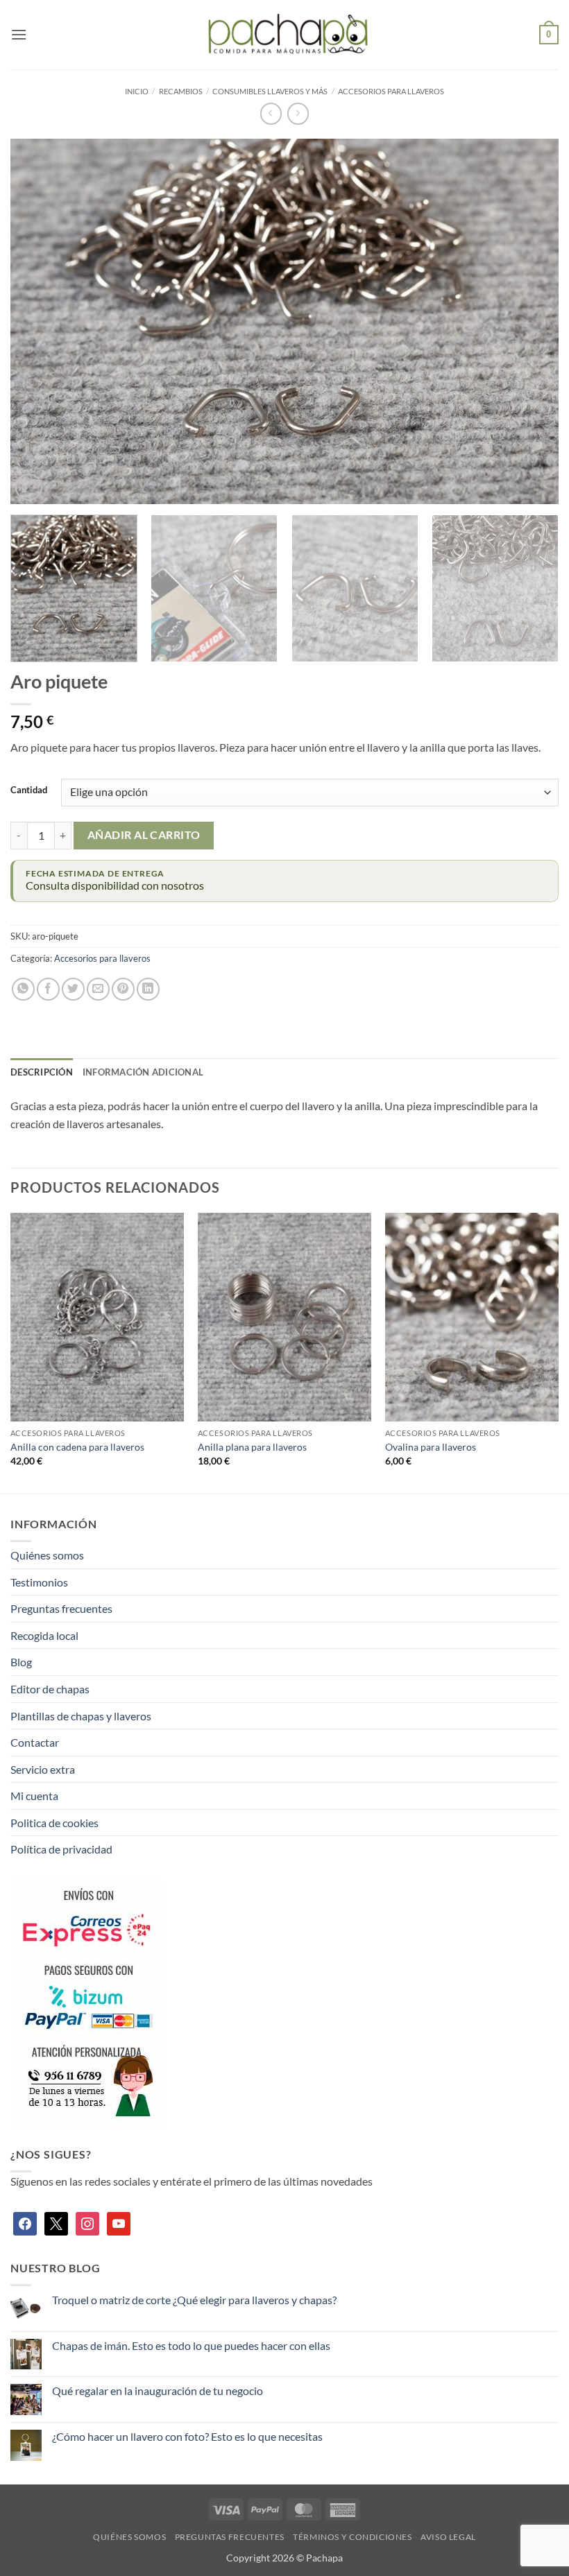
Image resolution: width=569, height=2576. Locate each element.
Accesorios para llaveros (391, 91)
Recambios (181, 91)
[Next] (530, 321)
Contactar (35, 1742)
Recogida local (44, 1635)
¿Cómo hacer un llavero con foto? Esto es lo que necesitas (187, 2436)
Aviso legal (448, 2537)
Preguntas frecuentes (61, 1608)
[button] (19, 34)
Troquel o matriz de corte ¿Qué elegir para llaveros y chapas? (194, 2300)
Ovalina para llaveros (431, 1447)
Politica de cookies (54, 1823)
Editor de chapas (50, 1689)
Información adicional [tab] (143, 1072)
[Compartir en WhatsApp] (23, 989)
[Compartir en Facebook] (48, 989)
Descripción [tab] (42, 1072)
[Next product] (271, 113)
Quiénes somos (47, 1555)
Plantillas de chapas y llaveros (81, 1716)
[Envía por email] (98, 989)
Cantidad (29, 790)
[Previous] (39, 321)
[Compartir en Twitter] (73, 989)
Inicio (137, 91)
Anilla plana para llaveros (252, 1447)
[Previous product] (298, 113)
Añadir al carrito (144, 835)
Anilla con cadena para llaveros (77, 1447)
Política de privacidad (61, 1849)
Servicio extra (43, 1769)
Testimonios (39, 1582)
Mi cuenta (34, 1796)
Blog (21, 1662)
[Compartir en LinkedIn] (148, 989)
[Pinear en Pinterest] (123, 989)
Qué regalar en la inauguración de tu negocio (158, 2391)
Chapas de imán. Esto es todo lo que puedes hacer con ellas (191, 2345)
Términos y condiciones (352, 2537)
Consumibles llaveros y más (270, 91)
